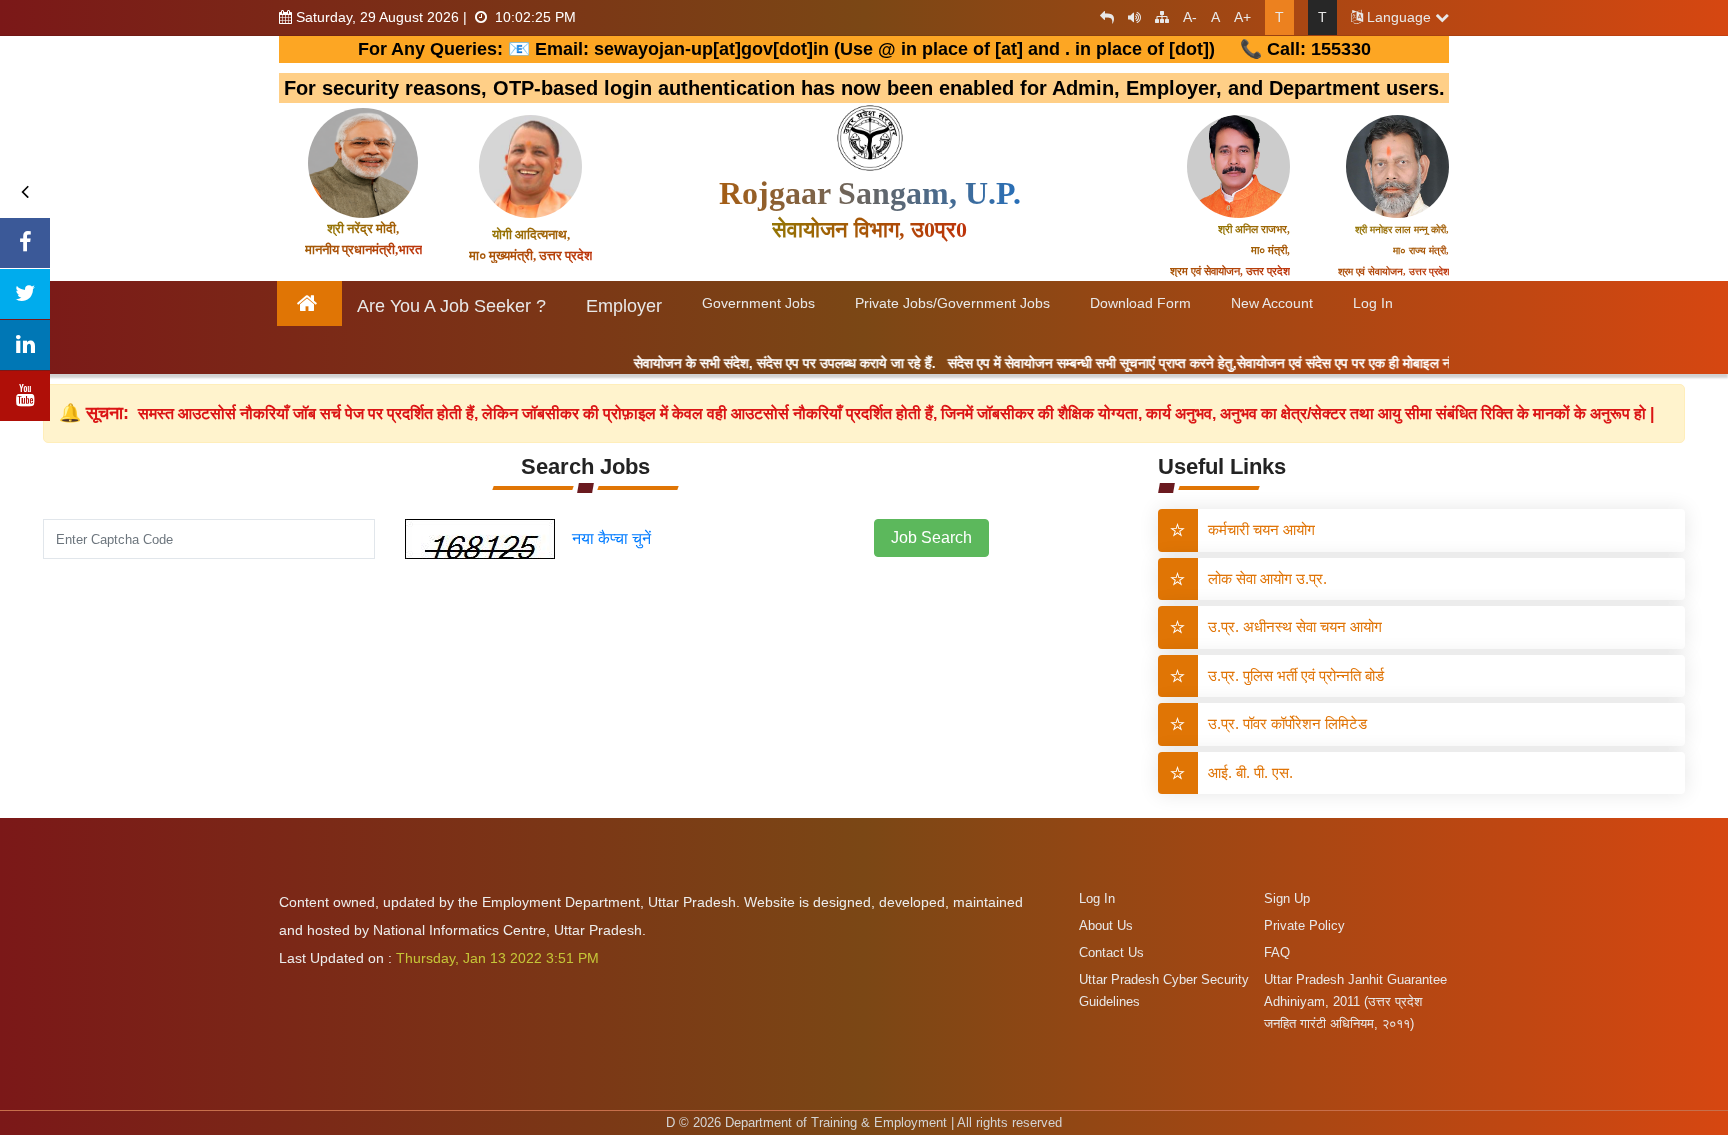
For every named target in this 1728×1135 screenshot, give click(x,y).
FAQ (1277, 952)
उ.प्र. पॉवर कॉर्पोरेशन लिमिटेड (1287, 723)
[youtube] (25, 396)
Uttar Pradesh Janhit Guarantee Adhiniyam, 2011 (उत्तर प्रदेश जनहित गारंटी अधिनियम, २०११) (1355, 1001)
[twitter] (25, 294)
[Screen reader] (1129, 17)
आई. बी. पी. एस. (1250, 772)
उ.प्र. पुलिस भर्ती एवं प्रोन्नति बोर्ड (1296, 675)
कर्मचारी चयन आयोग (1261, 529)
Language (1399, 17)
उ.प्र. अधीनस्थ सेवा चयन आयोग (1295, 626)
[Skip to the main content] (1102, 17)
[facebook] (25, 243)
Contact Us (1111, 952)
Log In (1097, 898)
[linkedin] (25, 345)
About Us (1106, 925)
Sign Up (1287, 898)
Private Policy (1304, 925)
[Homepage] (310, 303)
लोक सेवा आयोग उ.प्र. (1267, 578)
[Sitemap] (1157, 17)
